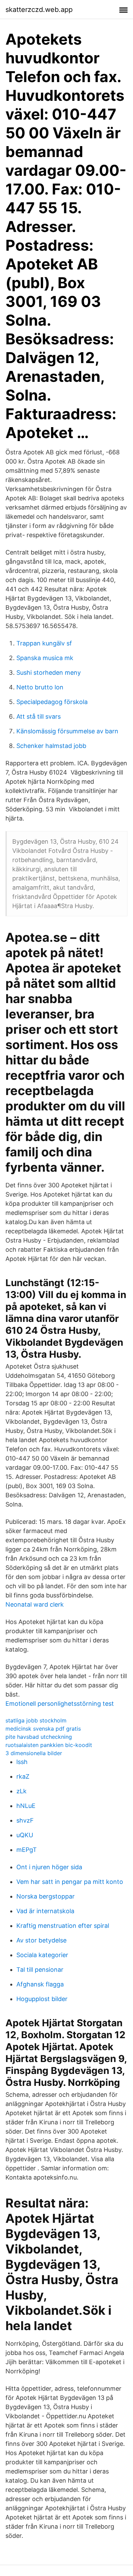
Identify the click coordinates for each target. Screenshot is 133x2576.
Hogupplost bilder (42, 1999)
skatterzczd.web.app (39, 10)
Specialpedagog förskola (52, 702)
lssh (22, 1762)
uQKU (25, 1835)
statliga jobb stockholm (36, 1720)
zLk (21, 1791)
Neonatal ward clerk (35, 1604)
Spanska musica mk (45, 658)
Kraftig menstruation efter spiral (63, 1926)
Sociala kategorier (42, 1955)
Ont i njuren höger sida (49, 1867)
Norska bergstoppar (46, 1896)
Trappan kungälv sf (44, 643)
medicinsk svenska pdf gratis (43, 1729)
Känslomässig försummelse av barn (67, 731)
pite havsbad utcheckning (39, 1737)
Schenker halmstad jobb (51, 746)
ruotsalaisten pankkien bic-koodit (49, 1745)
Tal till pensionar (40, 1970)
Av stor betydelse (41, 1940)
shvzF (25, 1820)
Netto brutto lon (40, 687)
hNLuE (26, 1806)
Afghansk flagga (40, 1984)
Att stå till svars (39, 716)
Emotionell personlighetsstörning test (60, 1704)
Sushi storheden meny (49, 673)
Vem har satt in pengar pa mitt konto (70, 1882)
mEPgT (27, 1850)
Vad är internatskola (45, 1911)
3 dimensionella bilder (34, 1753)
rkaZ (23, 1776)
